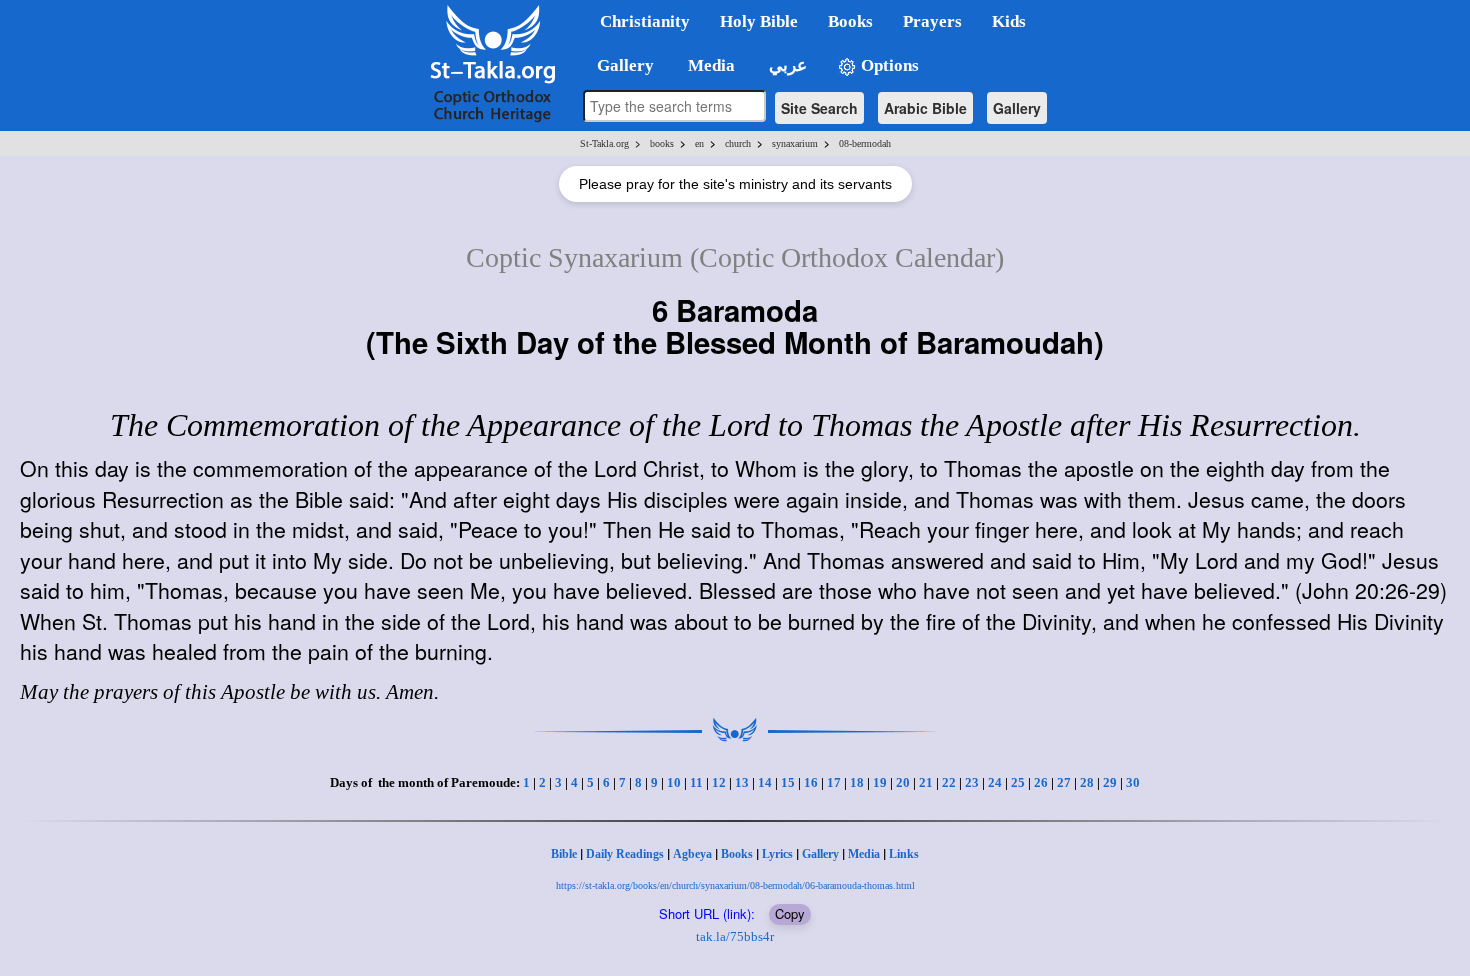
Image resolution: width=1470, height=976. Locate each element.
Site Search (819, 108)
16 (811, 782)
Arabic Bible (925, 108)
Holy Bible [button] (759, 21)
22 (949, 782)
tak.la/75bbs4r (735, 936)
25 (1018, 782)
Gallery (1017, 108)
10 (674, 782)
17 (834, 782)
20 (903, 782)
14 (765, 782)
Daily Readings (625, 854)
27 (1064, 782)
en (699, 143)
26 (1041, 782)
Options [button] (888, 65)
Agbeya (692, 854)
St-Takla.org (604, 143)
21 (926, 782)
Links (904, 854)
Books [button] (850, 21)
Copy (790, 913)
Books (737, 854)
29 (1110, 782)
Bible (564, 854)
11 (696, 782)
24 (995, 782)
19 (880, 782)
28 (1087, 782)
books (662, 143)
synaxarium (795, 143)
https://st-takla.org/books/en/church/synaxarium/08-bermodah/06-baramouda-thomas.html (735, 885)
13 (742, 782)
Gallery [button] (619, 65)
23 (972, 782)
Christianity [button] (645, 21)
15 (788, 782)
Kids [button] (1009, 21)
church (738, 143)
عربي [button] (786, 65)
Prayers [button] (932, 21)
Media (864, 854)
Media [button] (709, 65)
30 (1133, 782)
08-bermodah (865, 143)
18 (857, 782)
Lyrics (777, 854)
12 (719, 782)
